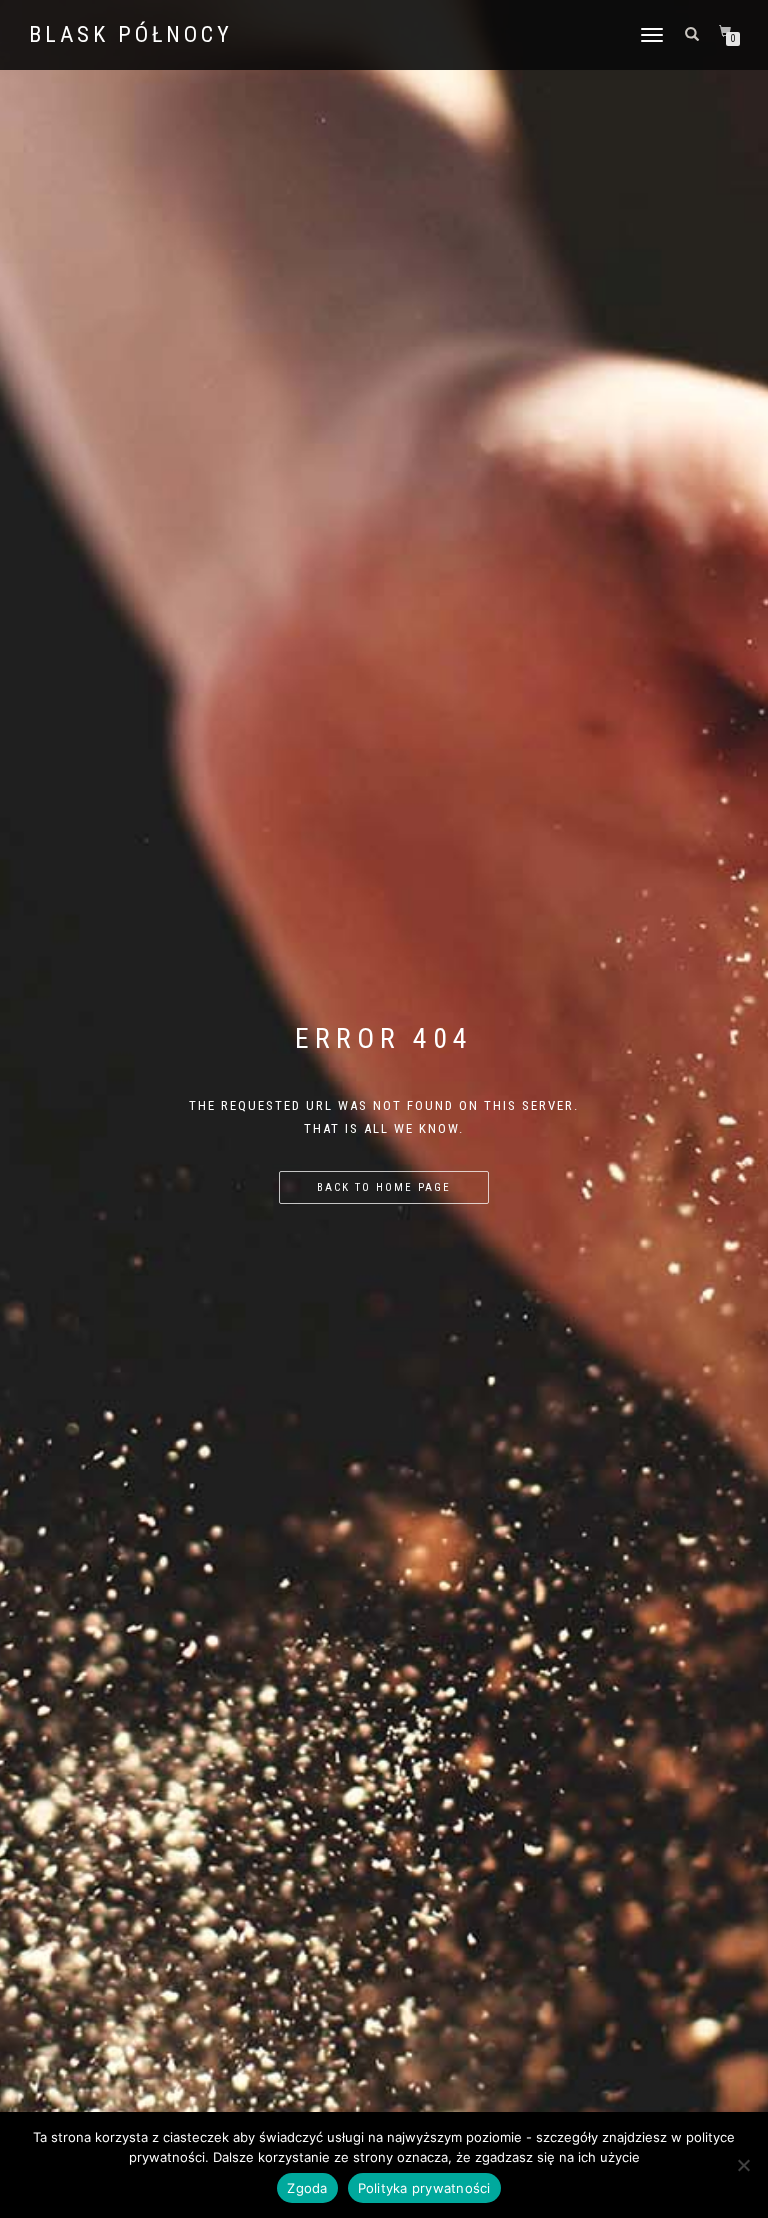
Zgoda (307, 2188)
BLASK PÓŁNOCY (131, 35)
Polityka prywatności (424, 2188)
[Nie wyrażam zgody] (743, 2165)
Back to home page (384, 1187)
